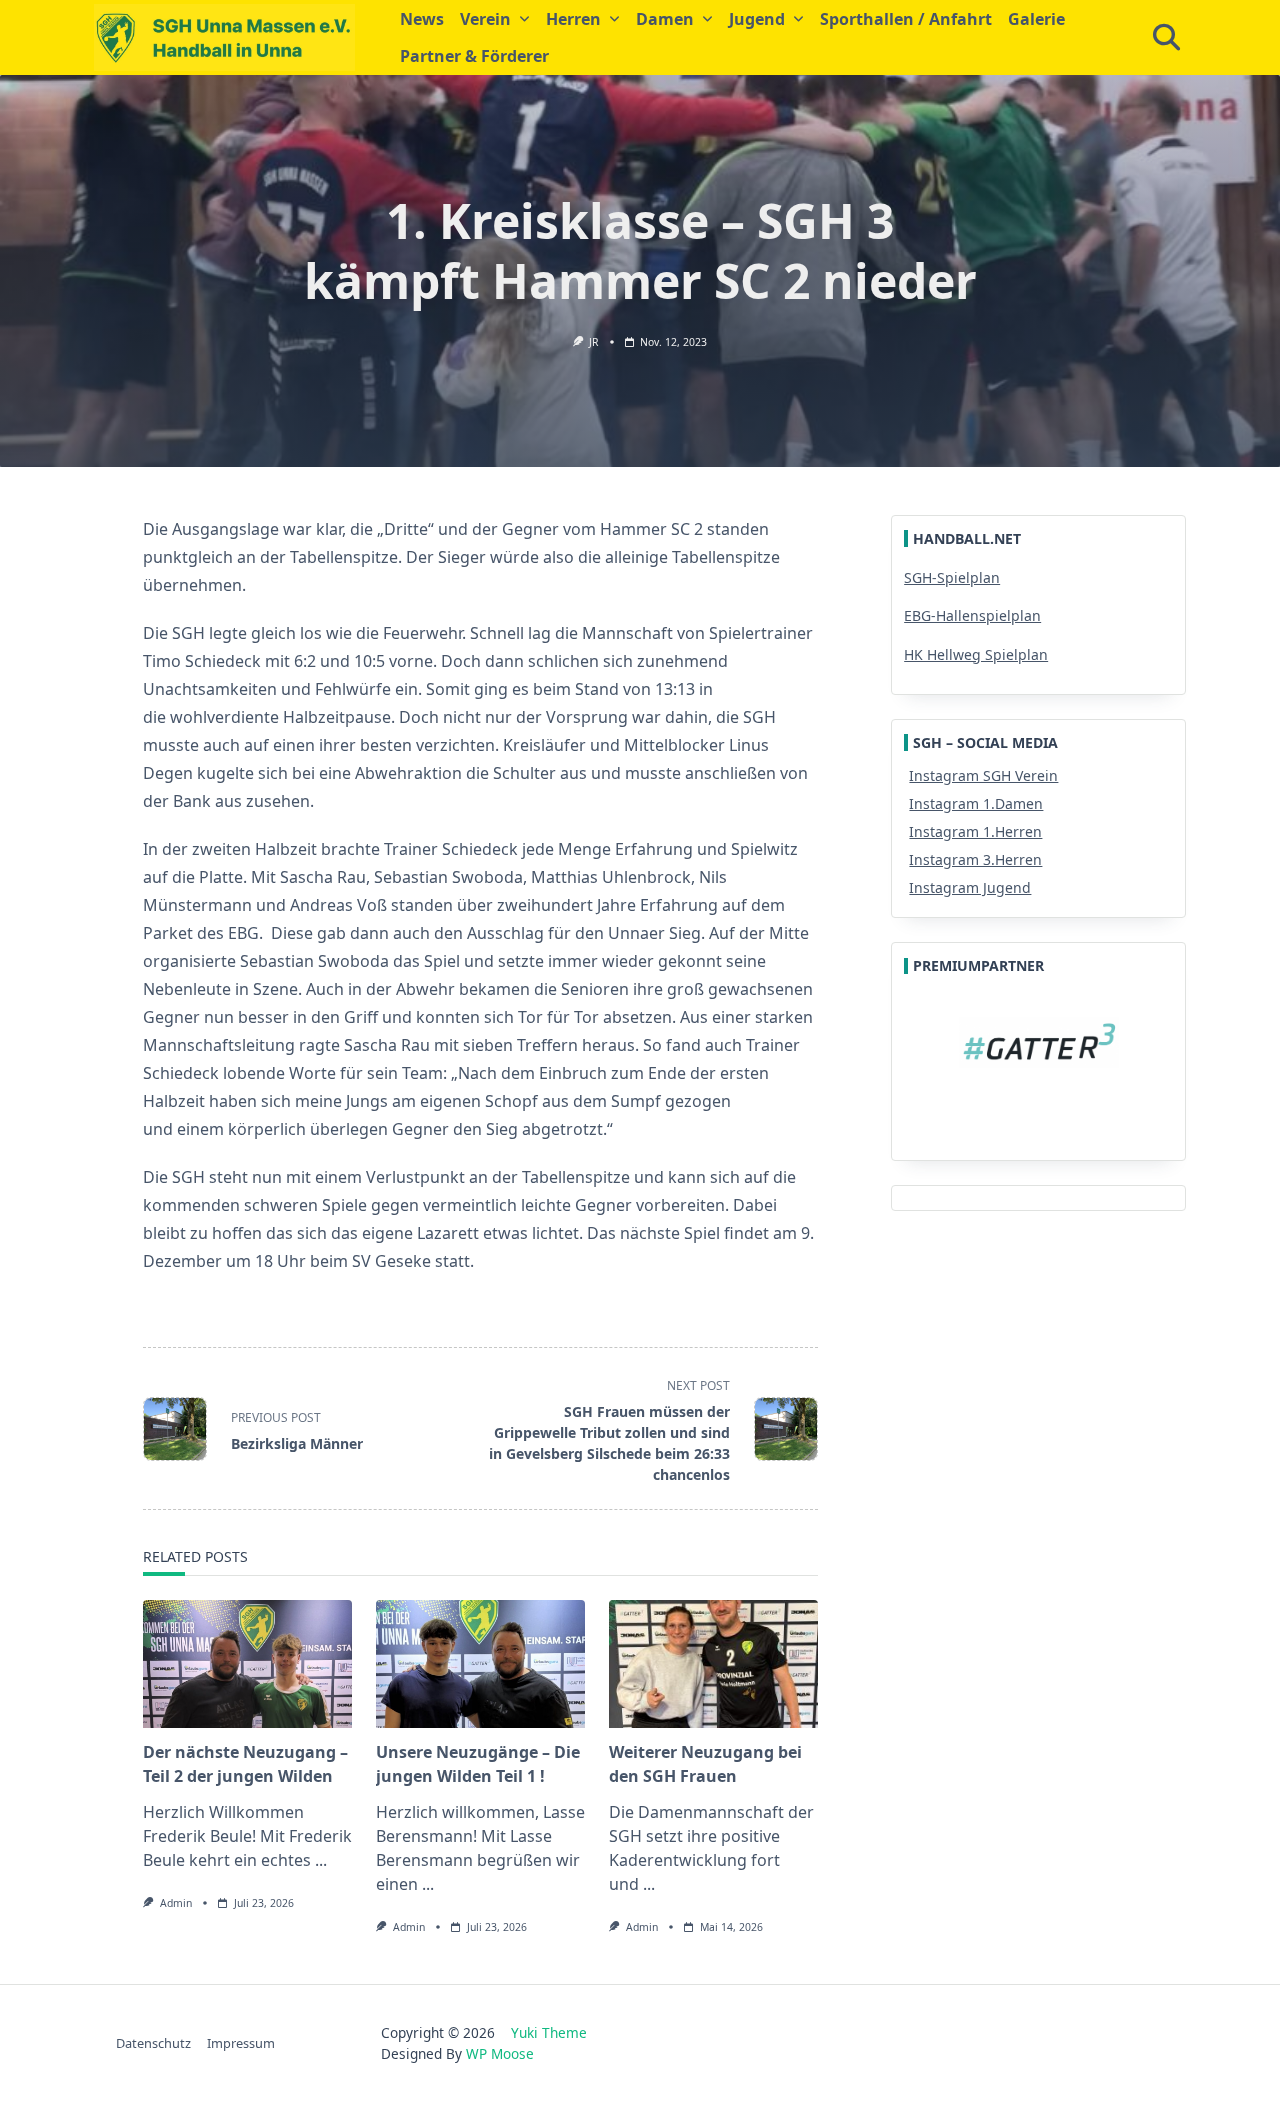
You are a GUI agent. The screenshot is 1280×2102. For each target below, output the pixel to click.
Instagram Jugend (970, 887)
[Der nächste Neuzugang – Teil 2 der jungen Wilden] (247, 1664)
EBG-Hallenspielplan (972, 615)
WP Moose (500, 2053)
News (422, 19)
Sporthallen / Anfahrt (906, 19)
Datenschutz (153, 2043)
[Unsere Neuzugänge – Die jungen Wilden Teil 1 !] (480, 1664)
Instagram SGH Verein (983, 775)
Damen (665, 19)
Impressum (241, 2043)
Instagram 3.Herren (975, 859)
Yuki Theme (549, 2032)
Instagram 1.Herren (975, 831)
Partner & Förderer (474, 56)
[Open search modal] (1166, 38)
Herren (573, 19)
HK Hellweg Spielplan (976, 654)
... (321, 1860)
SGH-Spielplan (952, 577)
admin (176, 1903)
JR (593, 342)
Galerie (1036, 19)
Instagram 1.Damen (976, 803)
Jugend (757, 19)
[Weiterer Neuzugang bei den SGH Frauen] (713, 1664)
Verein (485, 19)
